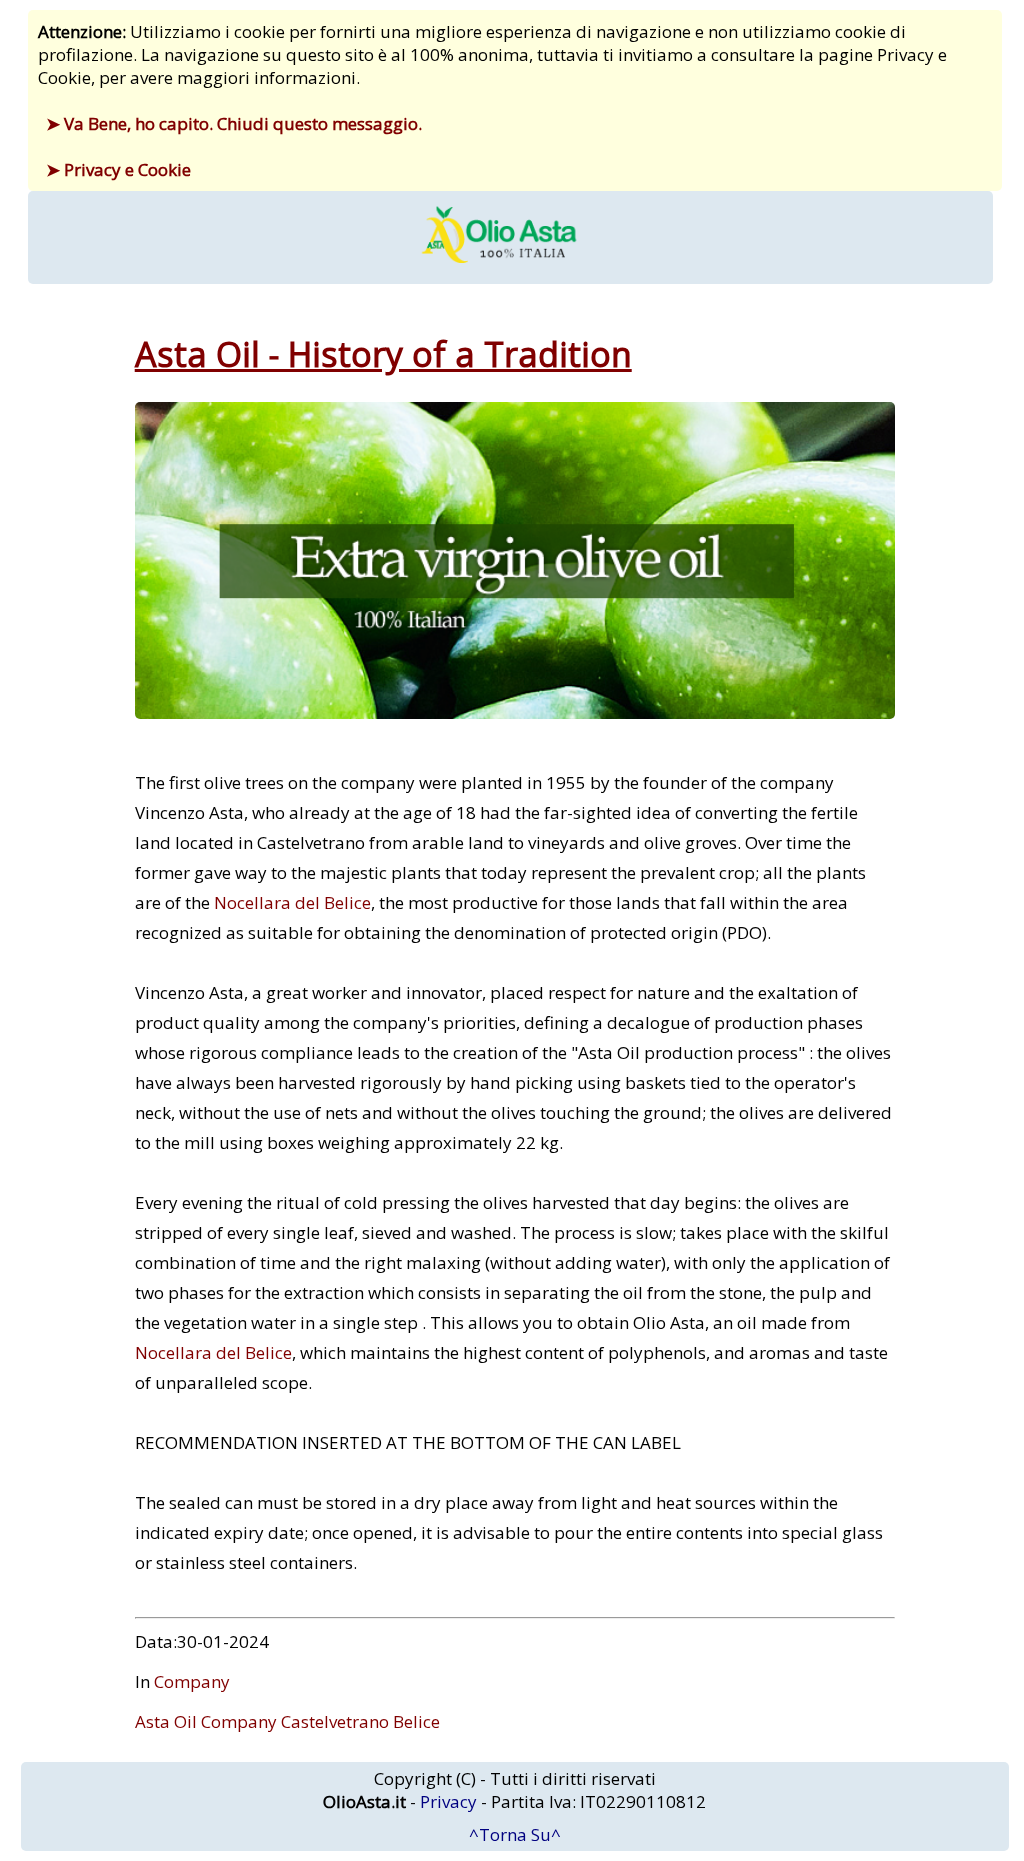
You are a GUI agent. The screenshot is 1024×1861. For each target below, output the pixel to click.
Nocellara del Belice (292, 902)
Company (192, 1681)
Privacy (448, 1801)
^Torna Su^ (515, 1834)
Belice (416, 1721)
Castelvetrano (335, 1721)
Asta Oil (166, 1721)
